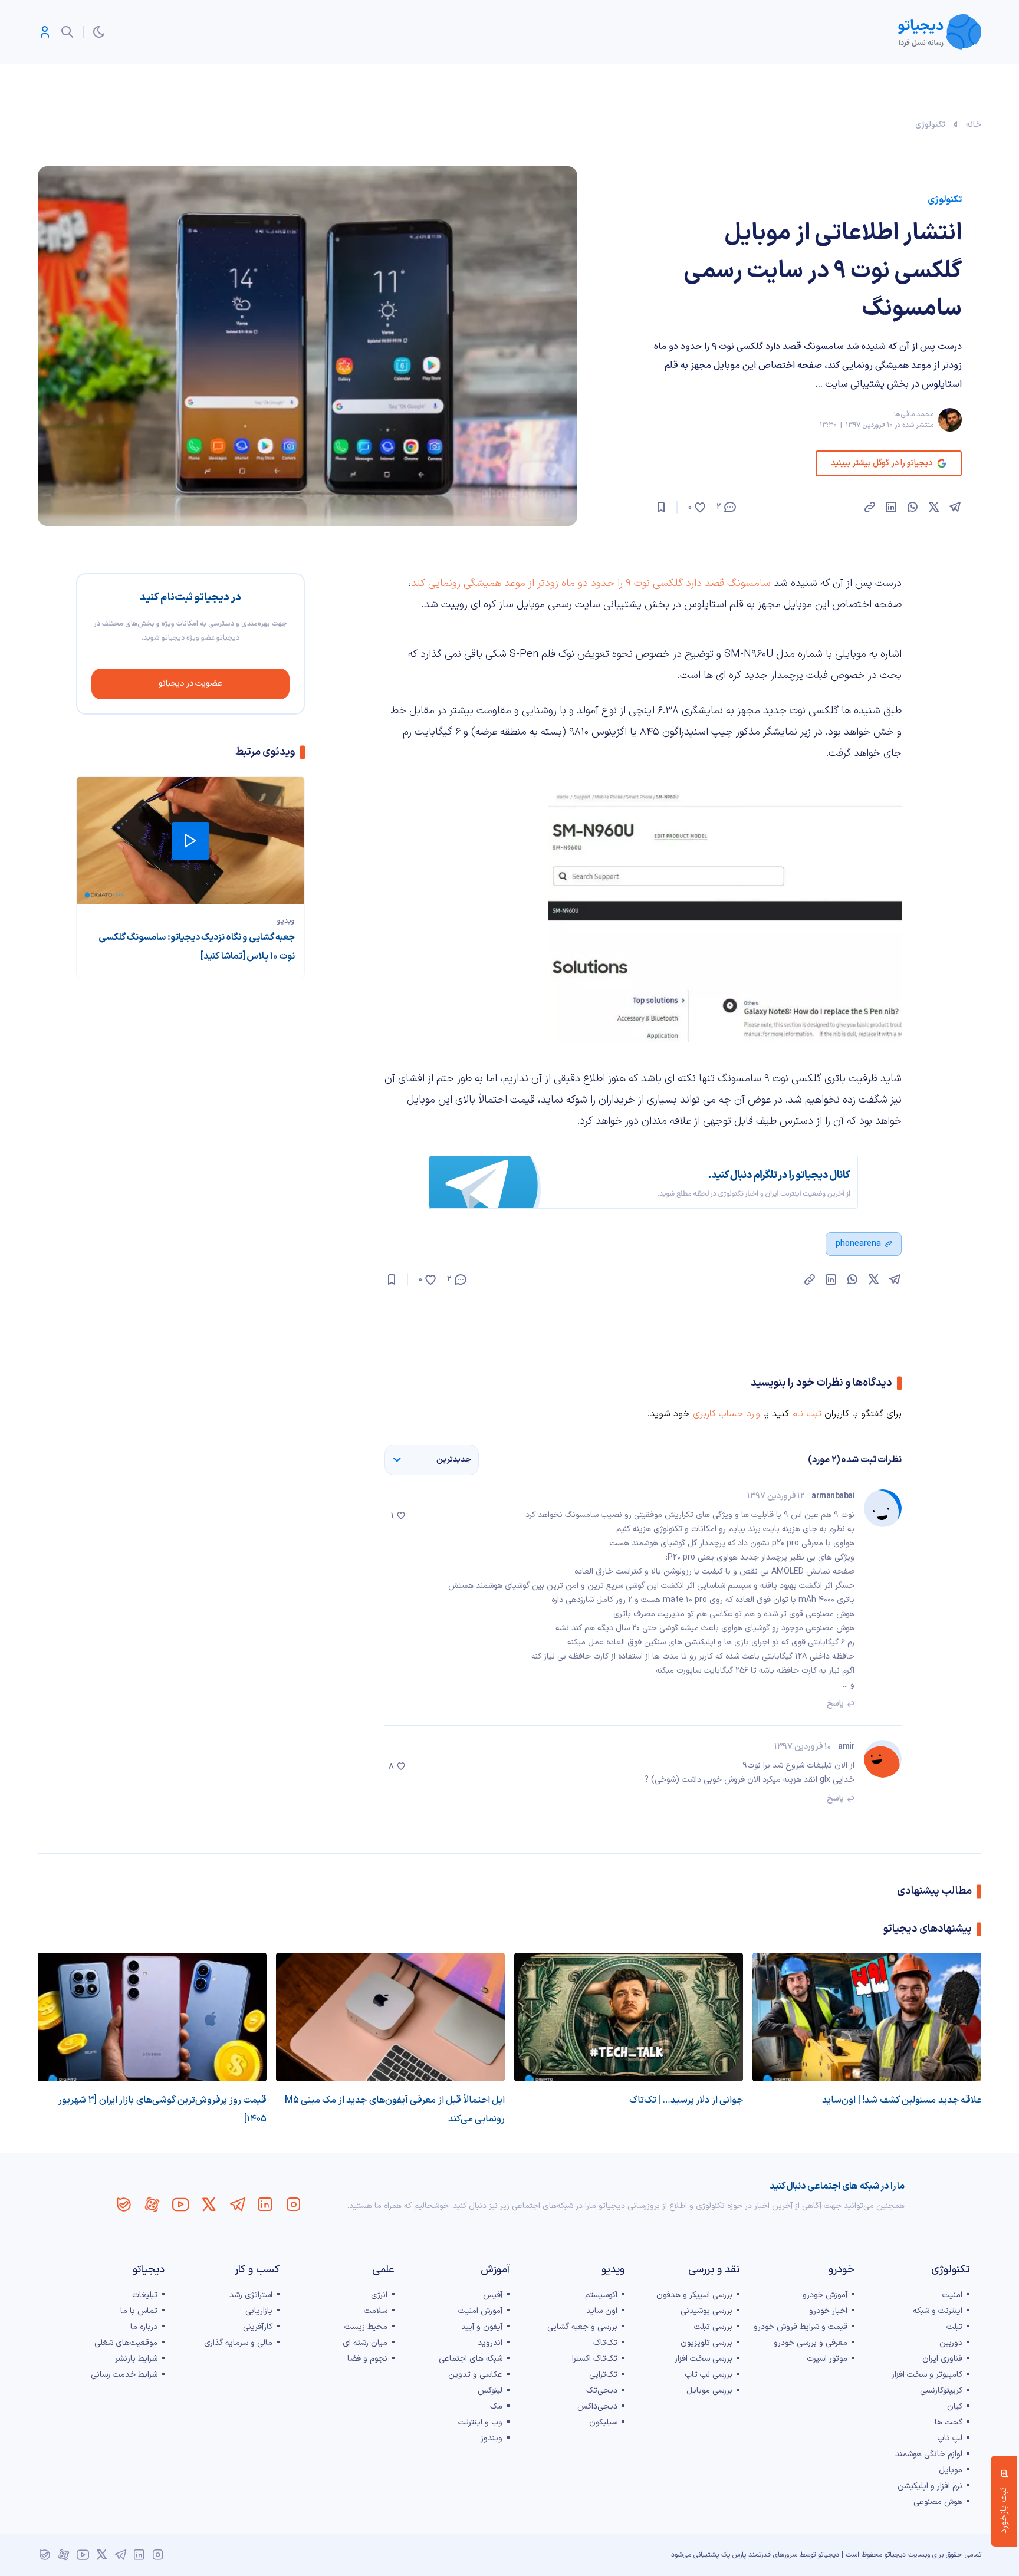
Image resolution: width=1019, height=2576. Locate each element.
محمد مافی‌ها (914, 414)
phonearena (858, 1244)
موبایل (951, 2470)
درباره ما (144, 2327)
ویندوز (492, 2438)
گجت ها (949, 2422)
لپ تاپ (950, 2438)
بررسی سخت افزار (704, 2359)
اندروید (490, 2343)
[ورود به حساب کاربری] (45, 32)
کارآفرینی (258, 2327)
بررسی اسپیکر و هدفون (694, 2295)
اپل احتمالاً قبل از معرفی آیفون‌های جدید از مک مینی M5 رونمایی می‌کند (395, 2110)
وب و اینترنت (480, 2422)
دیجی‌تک (602, 2391)
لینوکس (490, 2391)
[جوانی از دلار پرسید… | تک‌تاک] (629, 2017)
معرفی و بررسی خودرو (811, 2343)
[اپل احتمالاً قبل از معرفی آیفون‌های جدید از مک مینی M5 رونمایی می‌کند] (390, 2017)
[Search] (67, 32)
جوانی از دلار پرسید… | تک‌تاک (686, 2100)
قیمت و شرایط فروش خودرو (801, 2327)
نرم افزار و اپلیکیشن (930, 2486)
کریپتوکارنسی (941, 2391)
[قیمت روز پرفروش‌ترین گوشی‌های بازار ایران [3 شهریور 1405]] (152, 2017)
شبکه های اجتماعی (471, 2359)
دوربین (951, 2343)
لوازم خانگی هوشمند (929, 2454)
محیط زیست (366, 2327)
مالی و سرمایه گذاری (238, 2343)
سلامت (376, 2311)
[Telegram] (237, 2205)
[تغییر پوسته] (99, 32)
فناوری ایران (942, 2359)
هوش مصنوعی (938, 2502)
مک (496, 2406)
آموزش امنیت (480, 2311)
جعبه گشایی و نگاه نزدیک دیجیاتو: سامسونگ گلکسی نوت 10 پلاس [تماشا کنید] (197, 947)
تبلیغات (145, 2295)
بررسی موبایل (709, 2391)
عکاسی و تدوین (475, 2375)
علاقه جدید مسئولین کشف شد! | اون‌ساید (902, 2100)
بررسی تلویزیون (706, 2343)
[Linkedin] (265, 2205)
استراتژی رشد (251, 2295)
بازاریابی (259, 2311)
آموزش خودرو (825, 2295)
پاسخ (835, 1704)
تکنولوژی (930, 125)
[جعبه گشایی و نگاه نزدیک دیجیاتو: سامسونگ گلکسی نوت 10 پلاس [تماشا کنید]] (190, 840)
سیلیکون (603, 2422)
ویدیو (286, 921)
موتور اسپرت (827, 2359)
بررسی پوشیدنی (706, 2311)
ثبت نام (807, 1414)
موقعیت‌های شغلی (126, 2343)
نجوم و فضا (367, 2359)
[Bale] (124, 2205)
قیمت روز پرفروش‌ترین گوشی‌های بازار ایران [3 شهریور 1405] (162, 2110)
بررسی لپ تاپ (709, 2375)
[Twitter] (209, 2205)
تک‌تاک (605, 2343)
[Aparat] (152, 2205)
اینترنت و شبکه (938, 2311)
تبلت (954, 2327)
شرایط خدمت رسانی (124, 2375)
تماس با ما (139, 2311)
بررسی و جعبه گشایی (582, 2327)
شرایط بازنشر (136, 2359)
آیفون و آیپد (482, 2327)
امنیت (952, 2295)
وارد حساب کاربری (727, 1414)
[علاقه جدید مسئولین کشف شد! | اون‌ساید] (867, 2017)
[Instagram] (294, 2205)
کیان (955, 2406)
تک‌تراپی (603, 2375)
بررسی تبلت (713, 2327)
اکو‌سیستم (601, 2295)
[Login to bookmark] (661, 507)
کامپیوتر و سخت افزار (927, 2375)
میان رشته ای (365, 2343)
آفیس (493, 2295)
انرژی (379, 2295)
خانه (974, 125)
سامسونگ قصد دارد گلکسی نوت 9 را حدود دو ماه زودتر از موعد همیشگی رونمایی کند (591, 583)
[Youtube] (180, 2205)
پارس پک (734, 2555)
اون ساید (602, 2311)
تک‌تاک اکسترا (595, 2359)
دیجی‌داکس (597, 2406)
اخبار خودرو (828, 2311)
